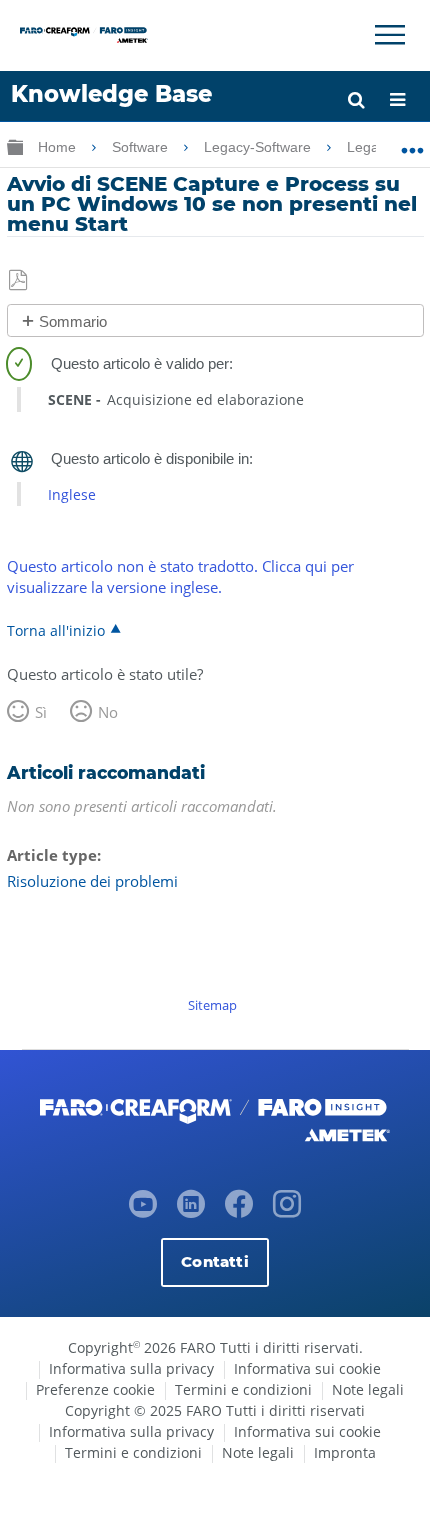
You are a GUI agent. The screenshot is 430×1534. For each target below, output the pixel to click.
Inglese (72, 494)
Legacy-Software (259, 147)
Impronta (345, 1452)
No (108, 712)
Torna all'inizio (56, 630)
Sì (41, 712)
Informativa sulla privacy (131, 1368)
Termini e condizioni (243, 1389)
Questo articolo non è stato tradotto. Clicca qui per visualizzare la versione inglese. (180, 576)
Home (59, 147)
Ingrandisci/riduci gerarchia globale (15, 146)
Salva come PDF (19, 281)
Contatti (214, 1261)
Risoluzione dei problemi (92, 881)
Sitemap (212, 1005)
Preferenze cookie (95, 1389)
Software (142, 147)
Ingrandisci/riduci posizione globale (412, 143)
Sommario (73, 321)
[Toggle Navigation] (390, 35)
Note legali (368, 1389)
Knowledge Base (111, 94)
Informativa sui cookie (307, 1368)
